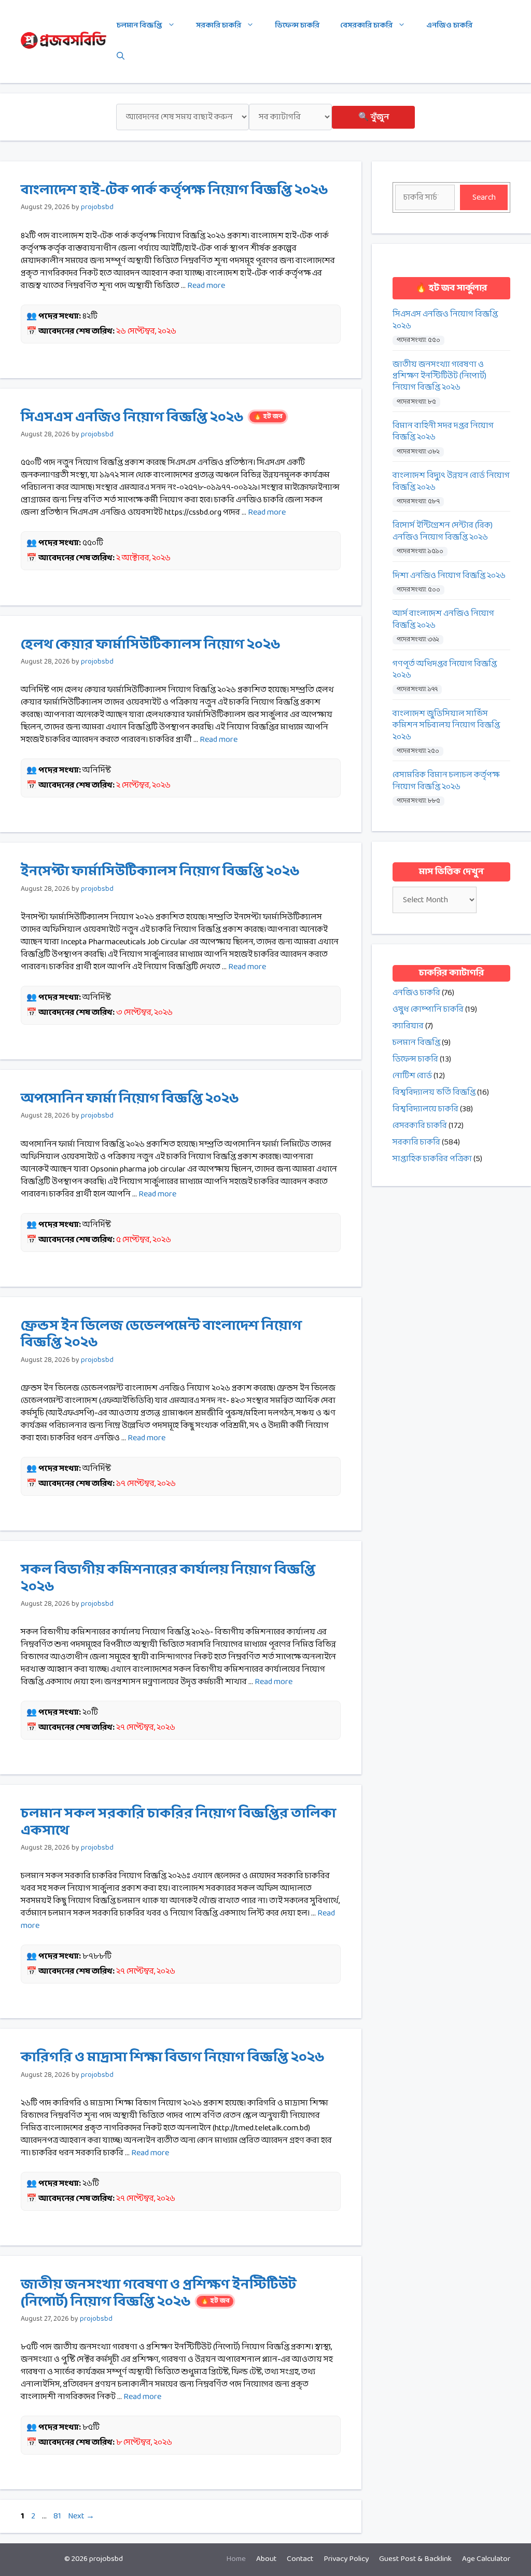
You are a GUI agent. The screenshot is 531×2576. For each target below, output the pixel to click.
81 (58, 2516)
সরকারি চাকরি (219, 26)
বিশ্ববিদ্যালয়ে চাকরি (425, 1109)
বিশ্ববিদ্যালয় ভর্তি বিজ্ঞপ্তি (434, 1092)
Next (81, 2516)
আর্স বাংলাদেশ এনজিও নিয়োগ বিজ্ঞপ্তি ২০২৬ (443, 620)
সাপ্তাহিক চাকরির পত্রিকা (432, 1159)
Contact (300, 2559)
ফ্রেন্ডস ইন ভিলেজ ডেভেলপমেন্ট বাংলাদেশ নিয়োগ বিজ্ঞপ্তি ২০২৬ (161, 1334)
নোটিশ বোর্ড (412, 1076)
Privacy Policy (346, 2559)
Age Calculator (486, 2559)
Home (236, 2559)
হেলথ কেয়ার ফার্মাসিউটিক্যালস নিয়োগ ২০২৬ (151, 645)
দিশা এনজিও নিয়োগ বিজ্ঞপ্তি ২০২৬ (449, 576)
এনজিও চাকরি (449, 26)
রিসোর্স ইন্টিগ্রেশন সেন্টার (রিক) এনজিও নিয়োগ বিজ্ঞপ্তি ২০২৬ (443, 532)
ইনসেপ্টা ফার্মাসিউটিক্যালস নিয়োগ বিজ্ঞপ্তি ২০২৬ (160, 872)
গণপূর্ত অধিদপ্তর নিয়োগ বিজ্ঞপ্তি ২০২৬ (445, 670)
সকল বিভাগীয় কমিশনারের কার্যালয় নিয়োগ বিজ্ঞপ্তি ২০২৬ (168, 1578)
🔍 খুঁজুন (374, 117)
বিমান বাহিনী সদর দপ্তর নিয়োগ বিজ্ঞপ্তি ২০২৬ (443, 432)
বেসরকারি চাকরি (366, 26)
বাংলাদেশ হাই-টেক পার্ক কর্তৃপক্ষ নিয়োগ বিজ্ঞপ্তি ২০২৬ (174, 190)
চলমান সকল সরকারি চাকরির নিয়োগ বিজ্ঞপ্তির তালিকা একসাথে (178, 1822)
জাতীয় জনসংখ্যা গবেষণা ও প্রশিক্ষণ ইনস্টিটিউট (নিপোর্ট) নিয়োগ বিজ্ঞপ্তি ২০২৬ (158, 2293)
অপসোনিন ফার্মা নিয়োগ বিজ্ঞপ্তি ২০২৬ (130, 1099)
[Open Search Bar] (121, 57)
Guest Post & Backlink (415, 2559)
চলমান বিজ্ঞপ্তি (139, 26)
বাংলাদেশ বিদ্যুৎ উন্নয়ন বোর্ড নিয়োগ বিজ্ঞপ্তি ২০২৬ (451, 482)
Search (484, 197)
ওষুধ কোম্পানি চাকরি (428, 1009)
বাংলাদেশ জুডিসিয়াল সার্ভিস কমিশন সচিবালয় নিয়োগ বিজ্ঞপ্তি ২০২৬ (446, 726)
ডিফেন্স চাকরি (297, 26)
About (266, 2559)
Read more (206, 286)
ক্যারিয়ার (408, 1026)
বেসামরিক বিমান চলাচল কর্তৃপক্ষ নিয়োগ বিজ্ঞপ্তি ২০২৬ (446, 781)
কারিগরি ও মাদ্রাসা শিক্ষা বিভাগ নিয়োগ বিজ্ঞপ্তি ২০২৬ (173, 2058)
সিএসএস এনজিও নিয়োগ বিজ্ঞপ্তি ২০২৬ (152, 418)
